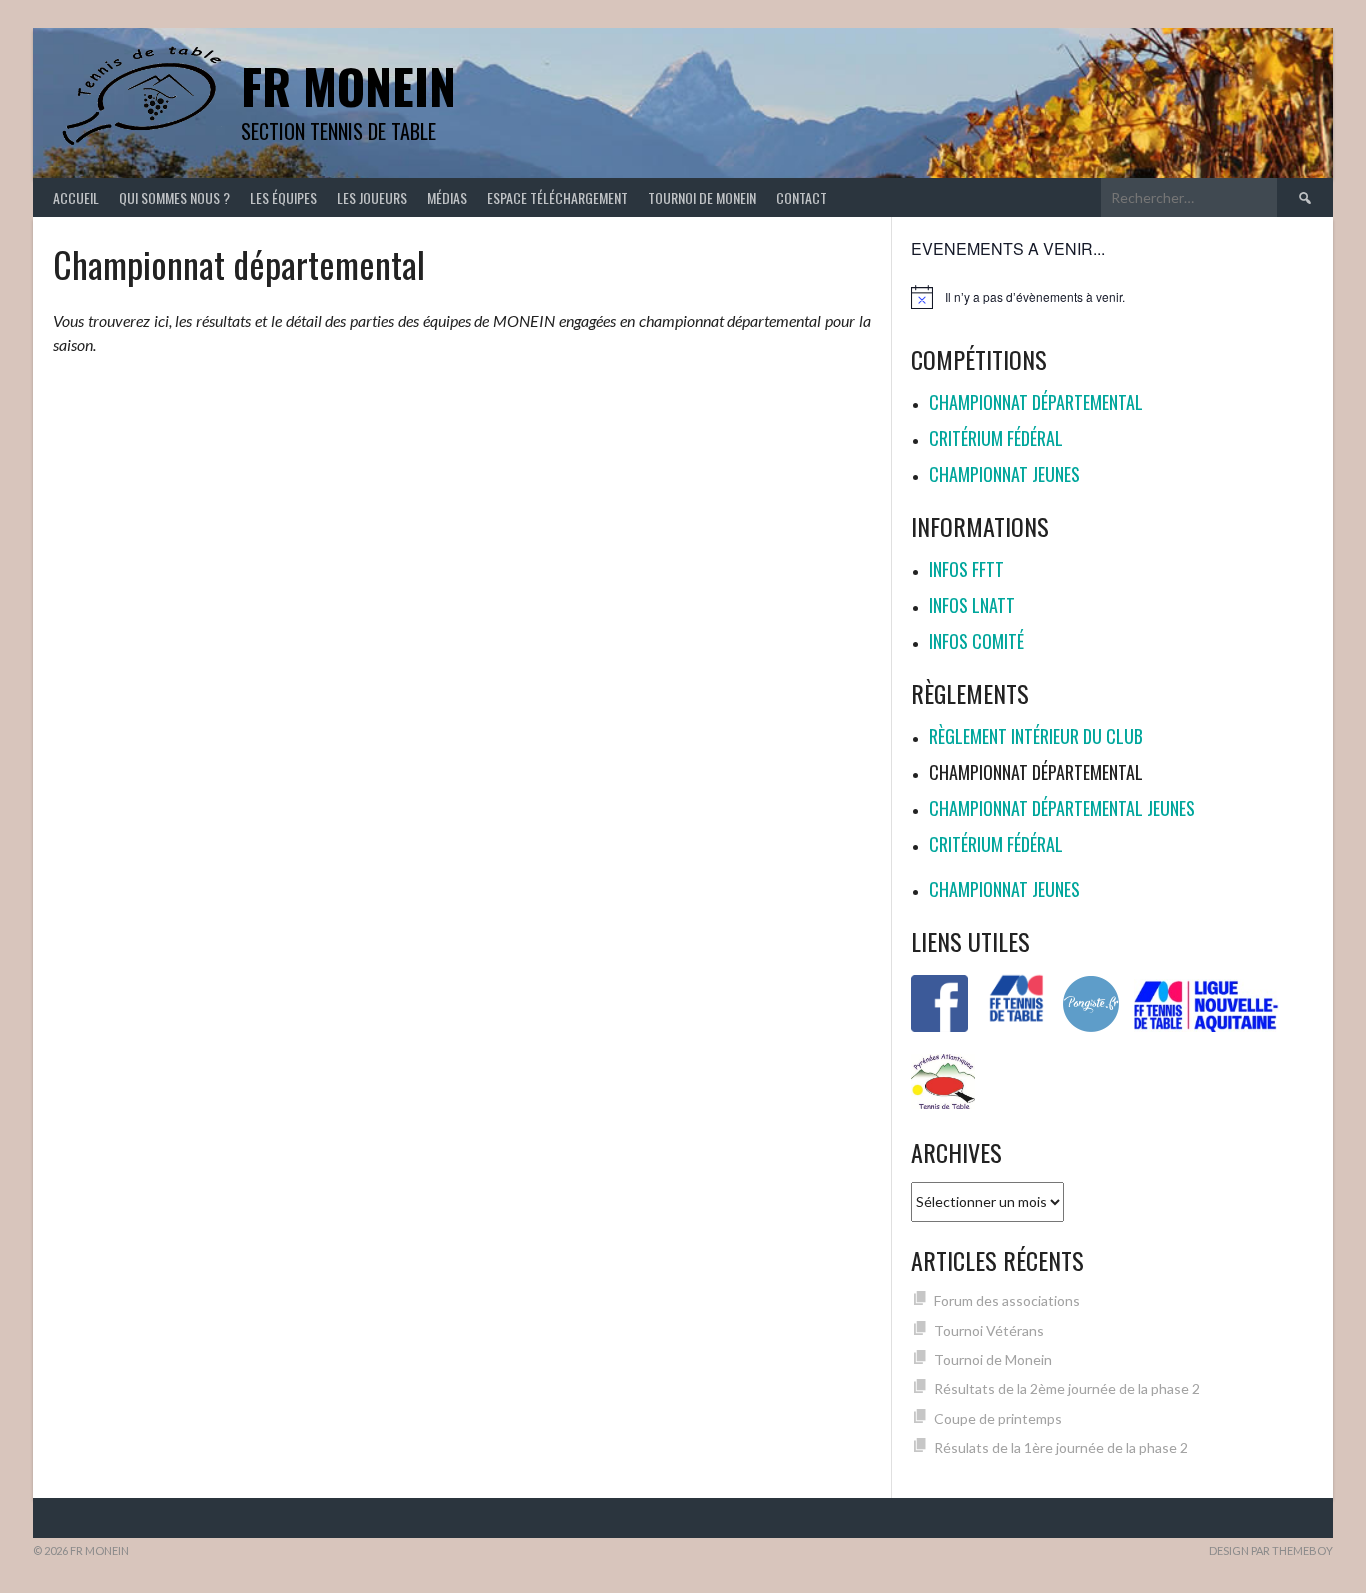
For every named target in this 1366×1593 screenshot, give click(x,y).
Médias (447, 197)
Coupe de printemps (998, 1418)
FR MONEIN (348, 85)
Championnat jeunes (1004, 474)
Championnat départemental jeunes (1062, 808)
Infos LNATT (972, 605)
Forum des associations (1007, 1300)
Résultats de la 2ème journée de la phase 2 (1067, 1388)
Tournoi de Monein (702, 197)
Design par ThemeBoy (1271, 1550)
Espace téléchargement (557, 197)
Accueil (76, 197)
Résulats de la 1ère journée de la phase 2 (1061, 1447)
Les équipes (283, 197)
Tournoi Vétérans (989, 1330)
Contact (801, 197)
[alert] (1112, 297)
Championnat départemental (1036, 402)
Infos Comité (976, 641)
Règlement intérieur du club (1036, 736)
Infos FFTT (966, 569)
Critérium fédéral (996, 438)
